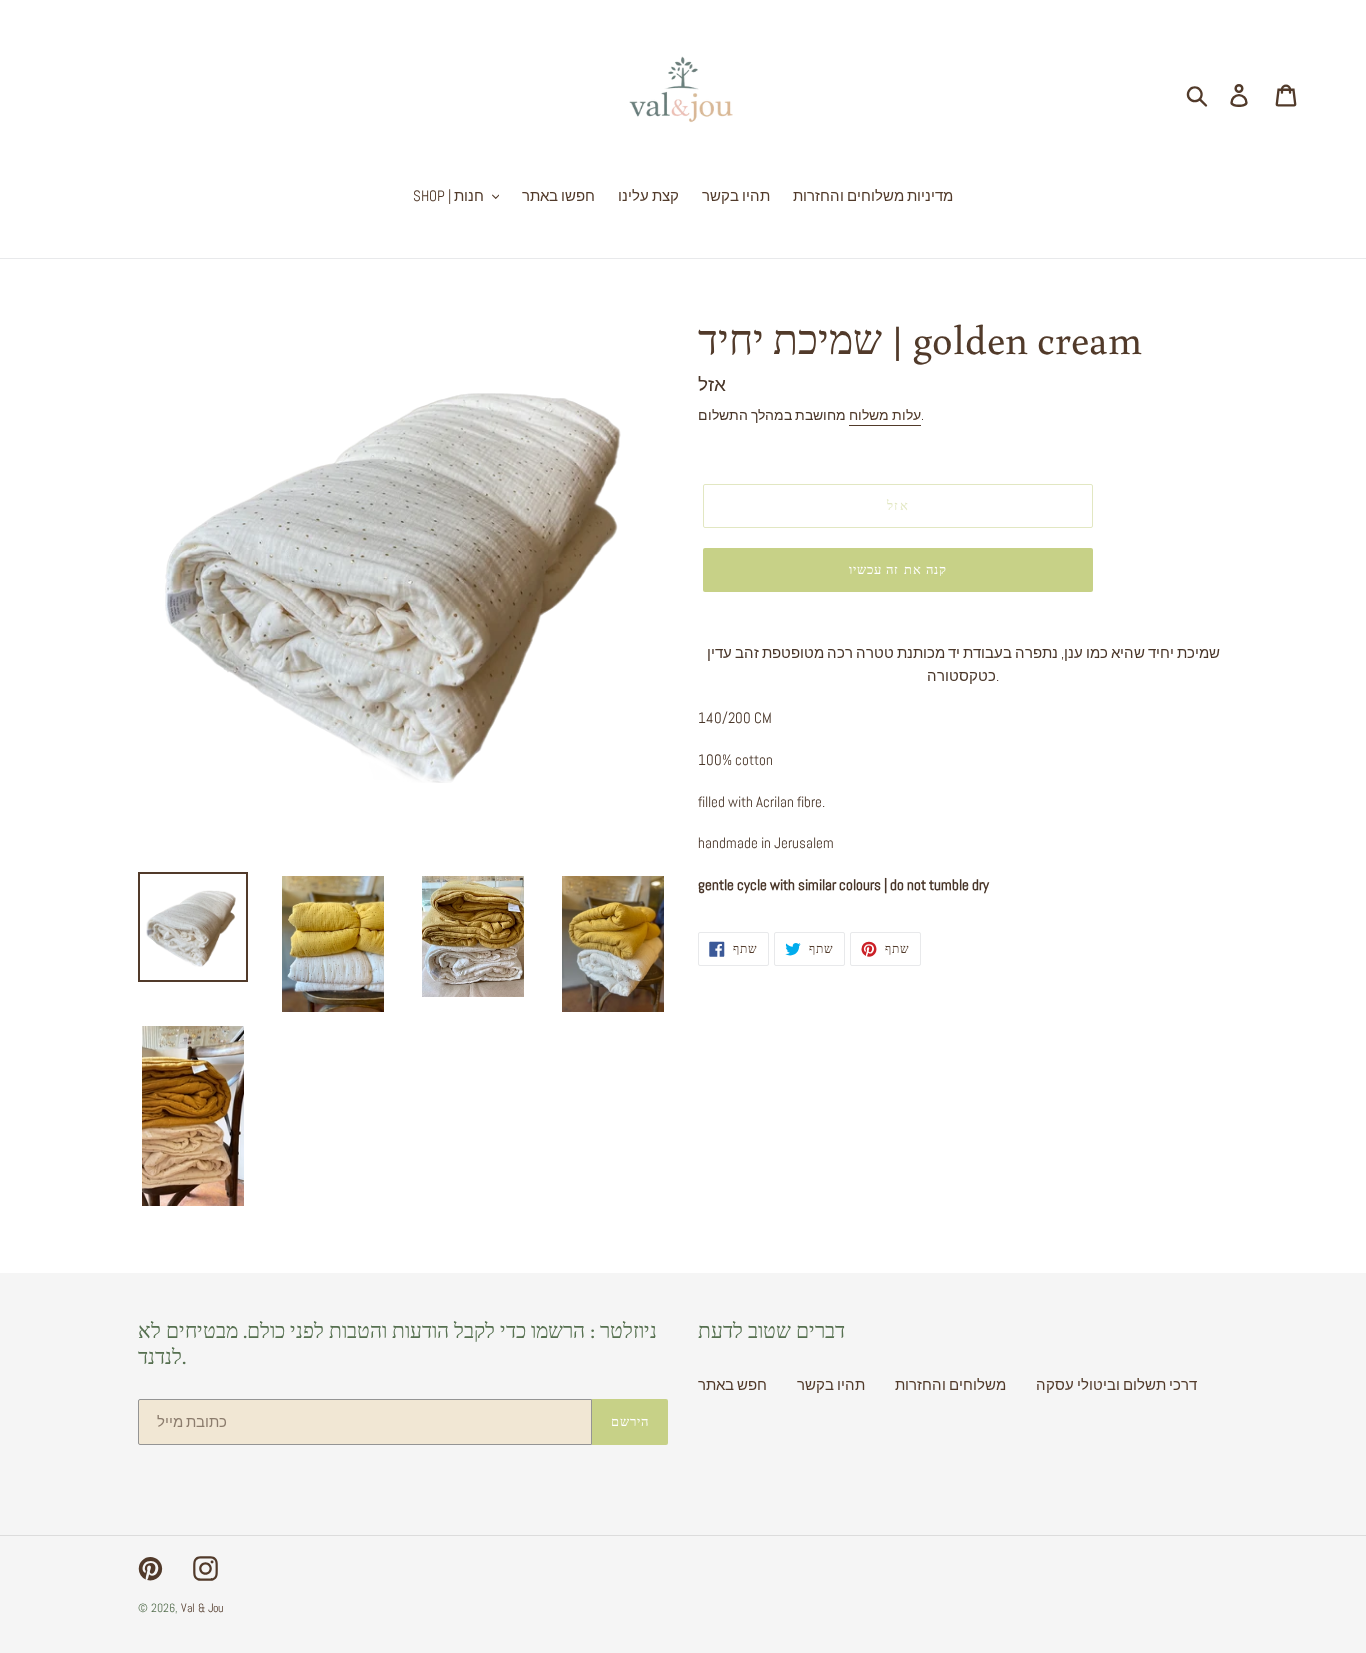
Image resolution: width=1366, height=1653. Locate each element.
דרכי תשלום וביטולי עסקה (1116, 1384)
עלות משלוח (885, 415)
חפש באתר (732, 1384)
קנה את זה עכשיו (898, 569)
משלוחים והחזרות (950, 1384)
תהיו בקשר (831, 1384)
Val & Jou (202, 1608)
